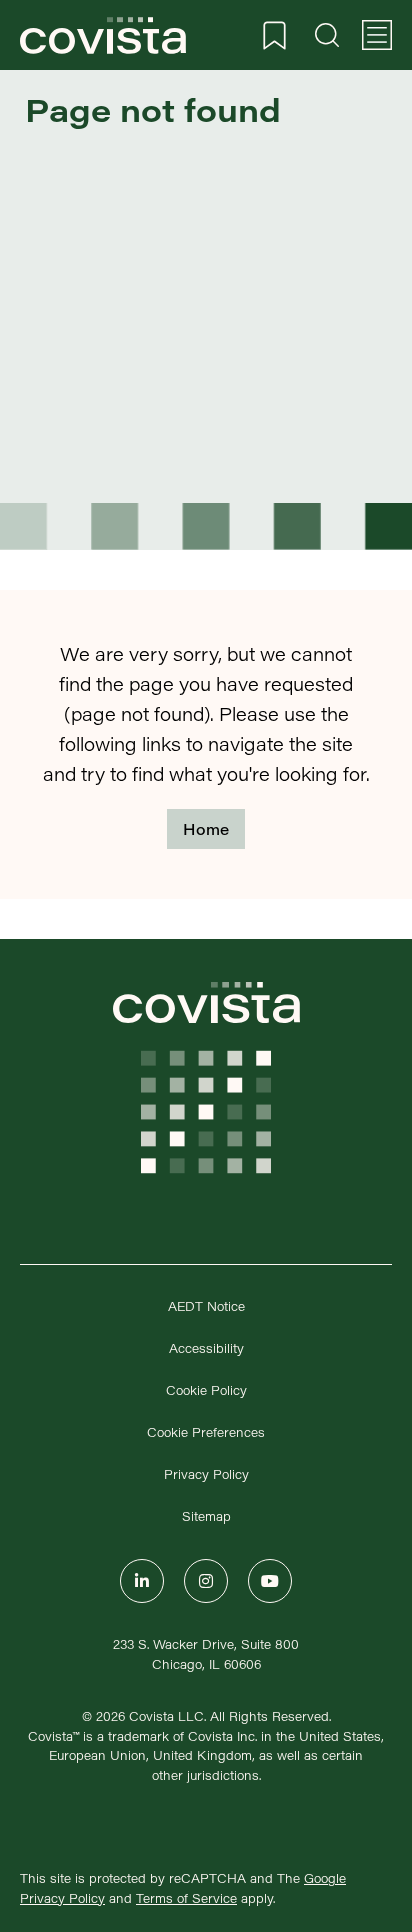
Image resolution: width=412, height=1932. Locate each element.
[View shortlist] (274, 35)
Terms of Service (186, 1898)
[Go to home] (103, 35)
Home (206, 829)
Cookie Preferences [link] (206, 1432)
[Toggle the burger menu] (377, 35)
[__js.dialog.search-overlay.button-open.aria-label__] (327, 35)
